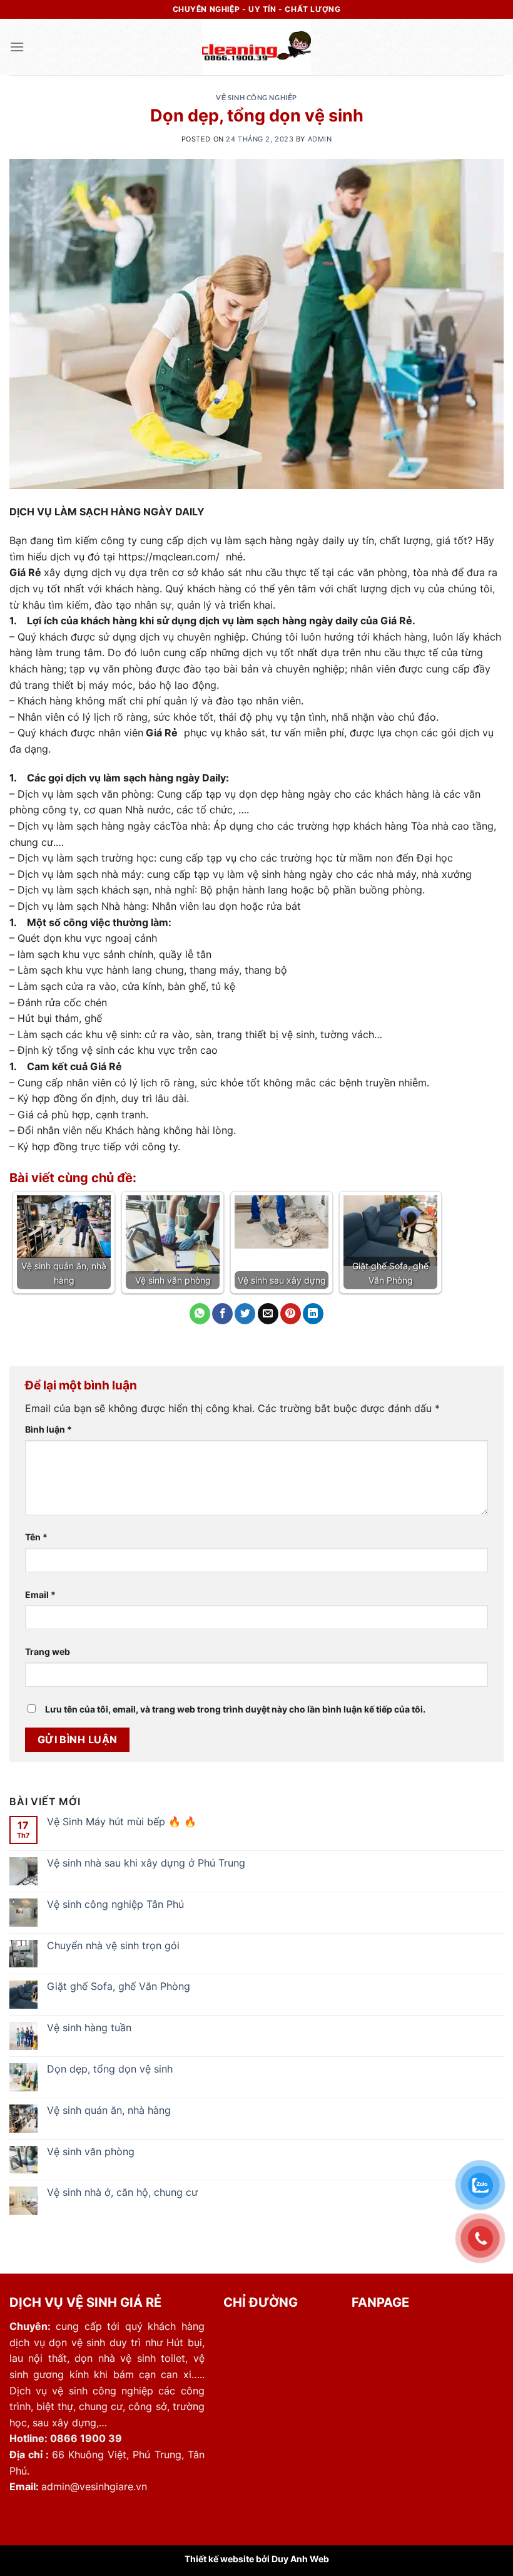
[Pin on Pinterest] (291, 1314)
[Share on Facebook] (222, 1314)
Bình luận (48, 1429)
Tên (36, 1537)
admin (320, 139)
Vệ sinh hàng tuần (89, 2028)
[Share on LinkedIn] (313, 1314)
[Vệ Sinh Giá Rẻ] (257, 47)
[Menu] (17, 47)
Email (40, 1595)
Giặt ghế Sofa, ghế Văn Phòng (119, 1986)
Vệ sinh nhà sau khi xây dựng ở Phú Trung (146, 1863)
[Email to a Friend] (268, 1314)
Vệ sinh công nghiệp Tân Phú (115, 1904)
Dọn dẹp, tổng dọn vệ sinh (110, 2069)
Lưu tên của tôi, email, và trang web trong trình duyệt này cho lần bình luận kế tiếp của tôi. (235, 1709)
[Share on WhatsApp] (200, 1314)
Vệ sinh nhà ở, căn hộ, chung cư (122, 2192)
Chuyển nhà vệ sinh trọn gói (113, 1946)
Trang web (48, 1651)
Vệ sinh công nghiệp (256, 97)
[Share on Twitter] (245, 1314)
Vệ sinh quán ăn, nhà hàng (109, 2110)
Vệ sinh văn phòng (91, 2152)
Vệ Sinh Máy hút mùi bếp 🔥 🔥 (122, 1822)
